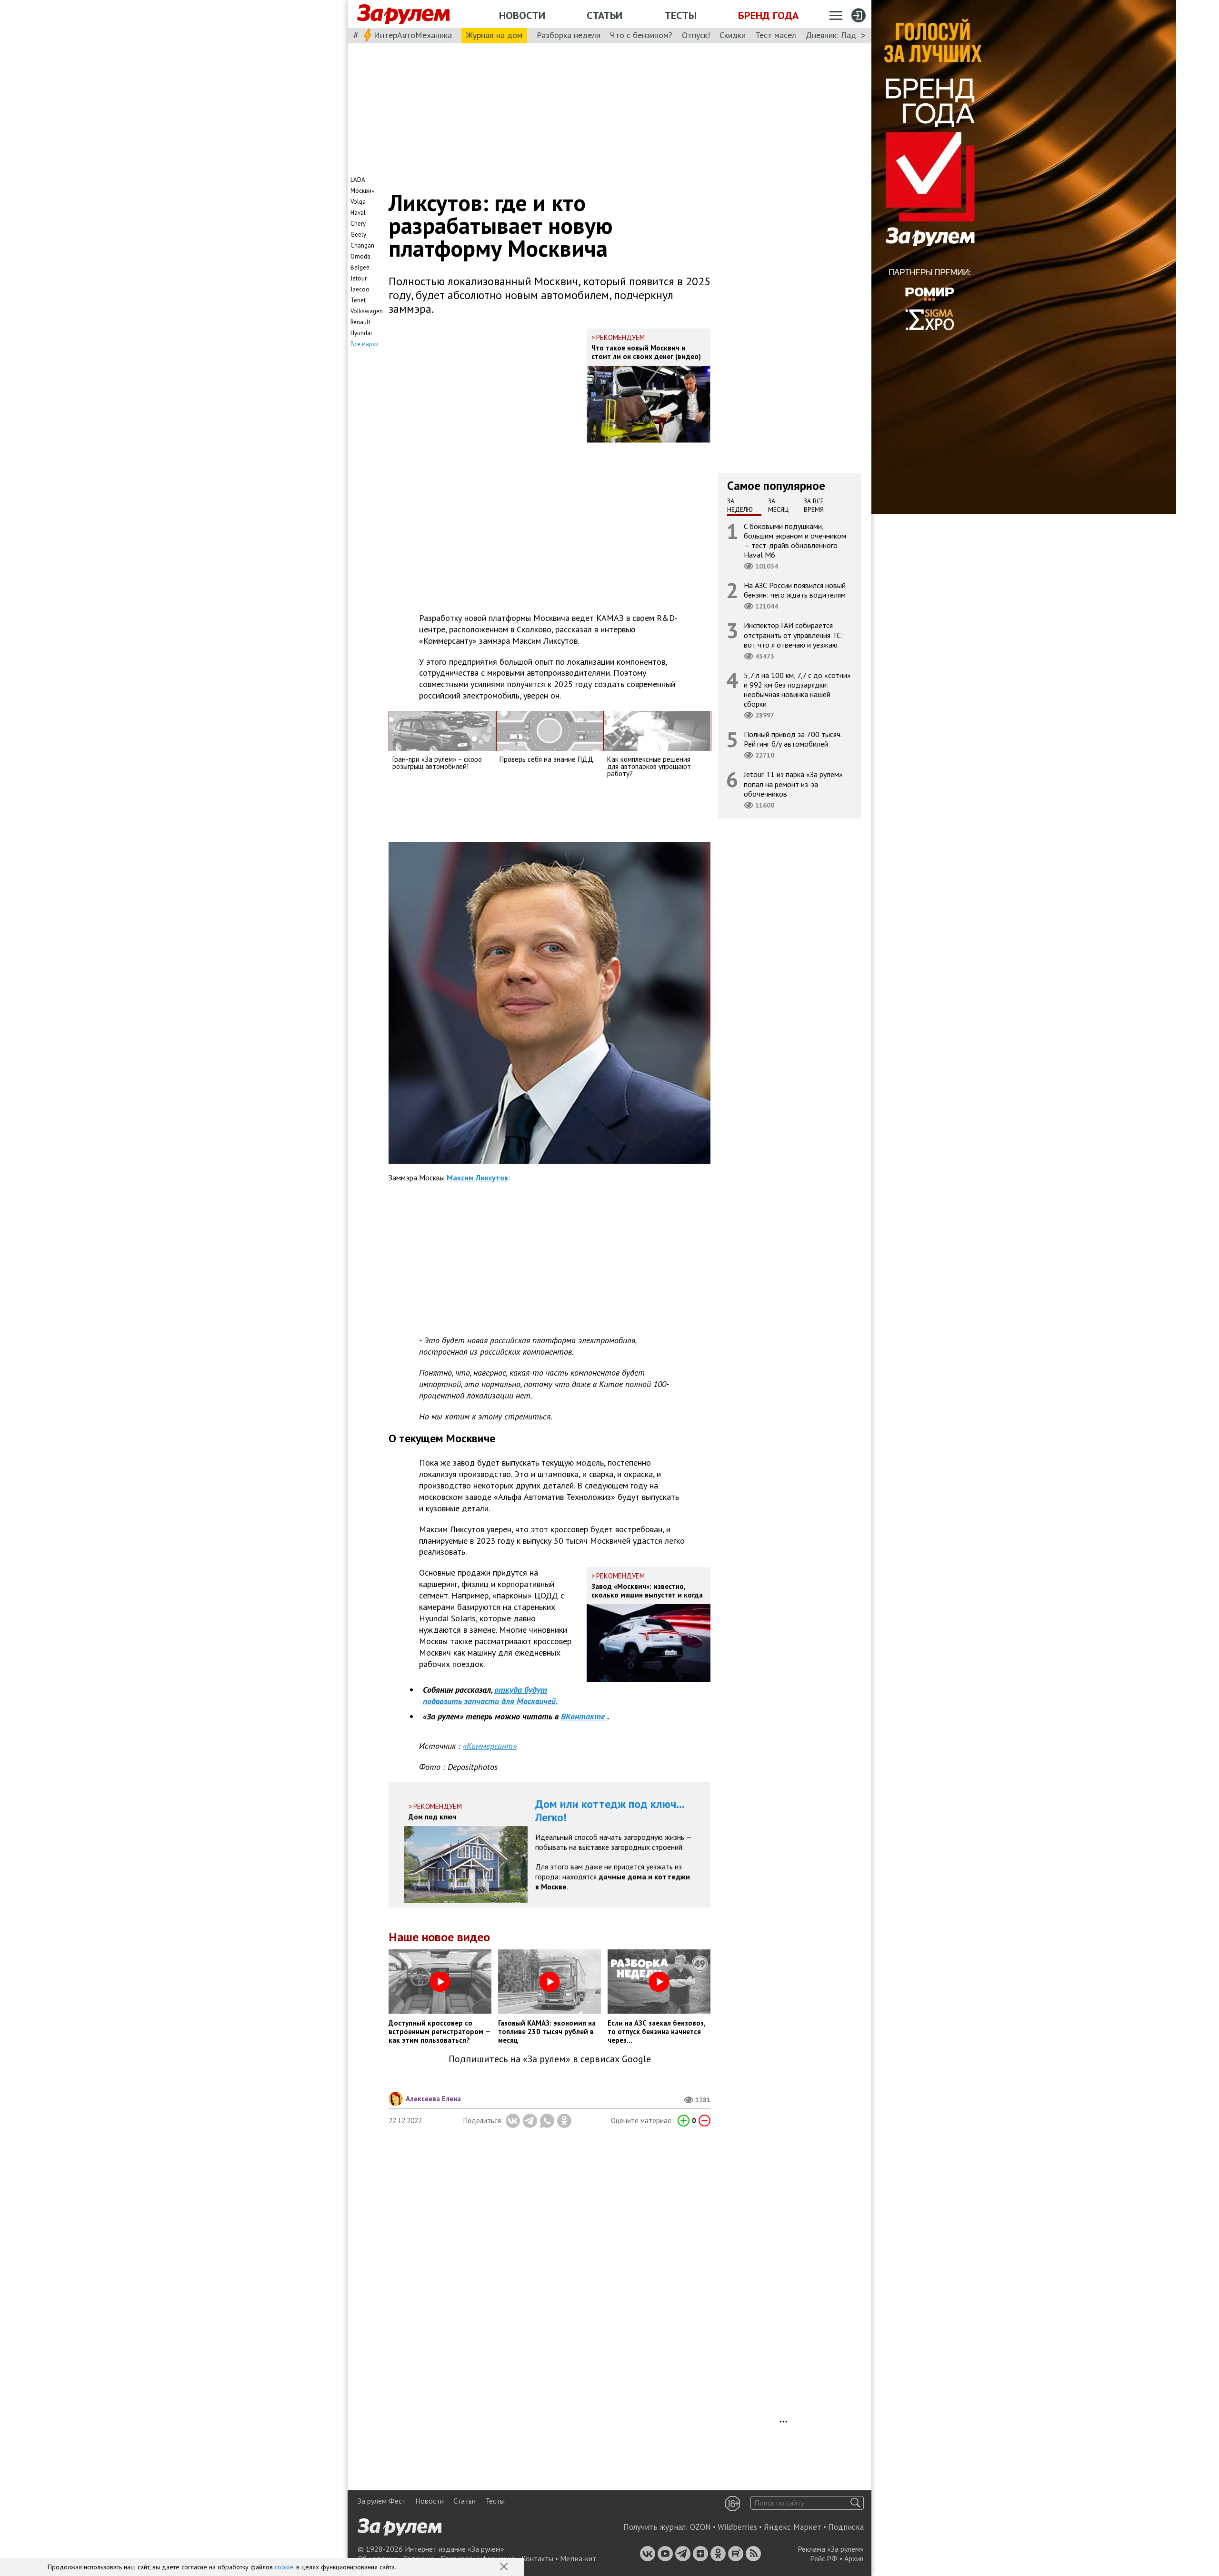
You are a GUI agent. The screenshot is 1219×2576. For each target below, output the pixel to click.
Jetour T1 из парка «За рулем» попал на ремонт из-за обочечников (793, 784)
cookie (284, 2567)
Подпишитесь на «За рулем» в (550, 2059)
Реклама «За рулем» (831, 2549)
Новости (522, 15)
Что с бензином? (641, 35)
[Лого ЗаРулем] (403, 14)
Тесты (680, 15)
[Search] (855, 2503)
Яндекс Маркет (793, 2527)
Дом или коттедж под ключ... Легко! (610, 1811)
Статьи (605, 15)
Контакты (537, 2558)
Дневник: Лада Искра (845, 35)
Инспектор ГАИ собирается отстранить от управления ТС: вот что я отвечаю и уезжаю (793, 635)
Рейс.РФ (824, 2558)
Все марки (365, 344)
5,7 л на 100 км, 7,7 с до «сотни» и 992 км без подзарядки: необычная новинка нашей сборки (797, 689)
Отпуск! (696, 35)
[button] (505, 2567)
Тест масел (776, 35)
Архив (854, 2558)
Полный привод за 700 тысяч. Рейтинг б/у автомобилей (793, 739)
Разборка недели (569, 35)
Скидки (733, 35)
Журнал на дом (494, 35)
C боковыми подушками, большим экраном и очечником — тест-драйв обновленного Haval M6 (795, 540)
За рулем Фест (382, 2501)
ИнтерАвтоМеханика (413, 35)
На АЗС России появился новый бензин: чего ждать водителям (795, 590)
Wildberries (737, 2527)
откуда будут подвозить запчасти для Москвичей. (490, 1695)
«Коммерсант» (490, 1746)
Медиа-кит (578, 2558)
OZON (700, 2527)
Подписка (846, 2527)
